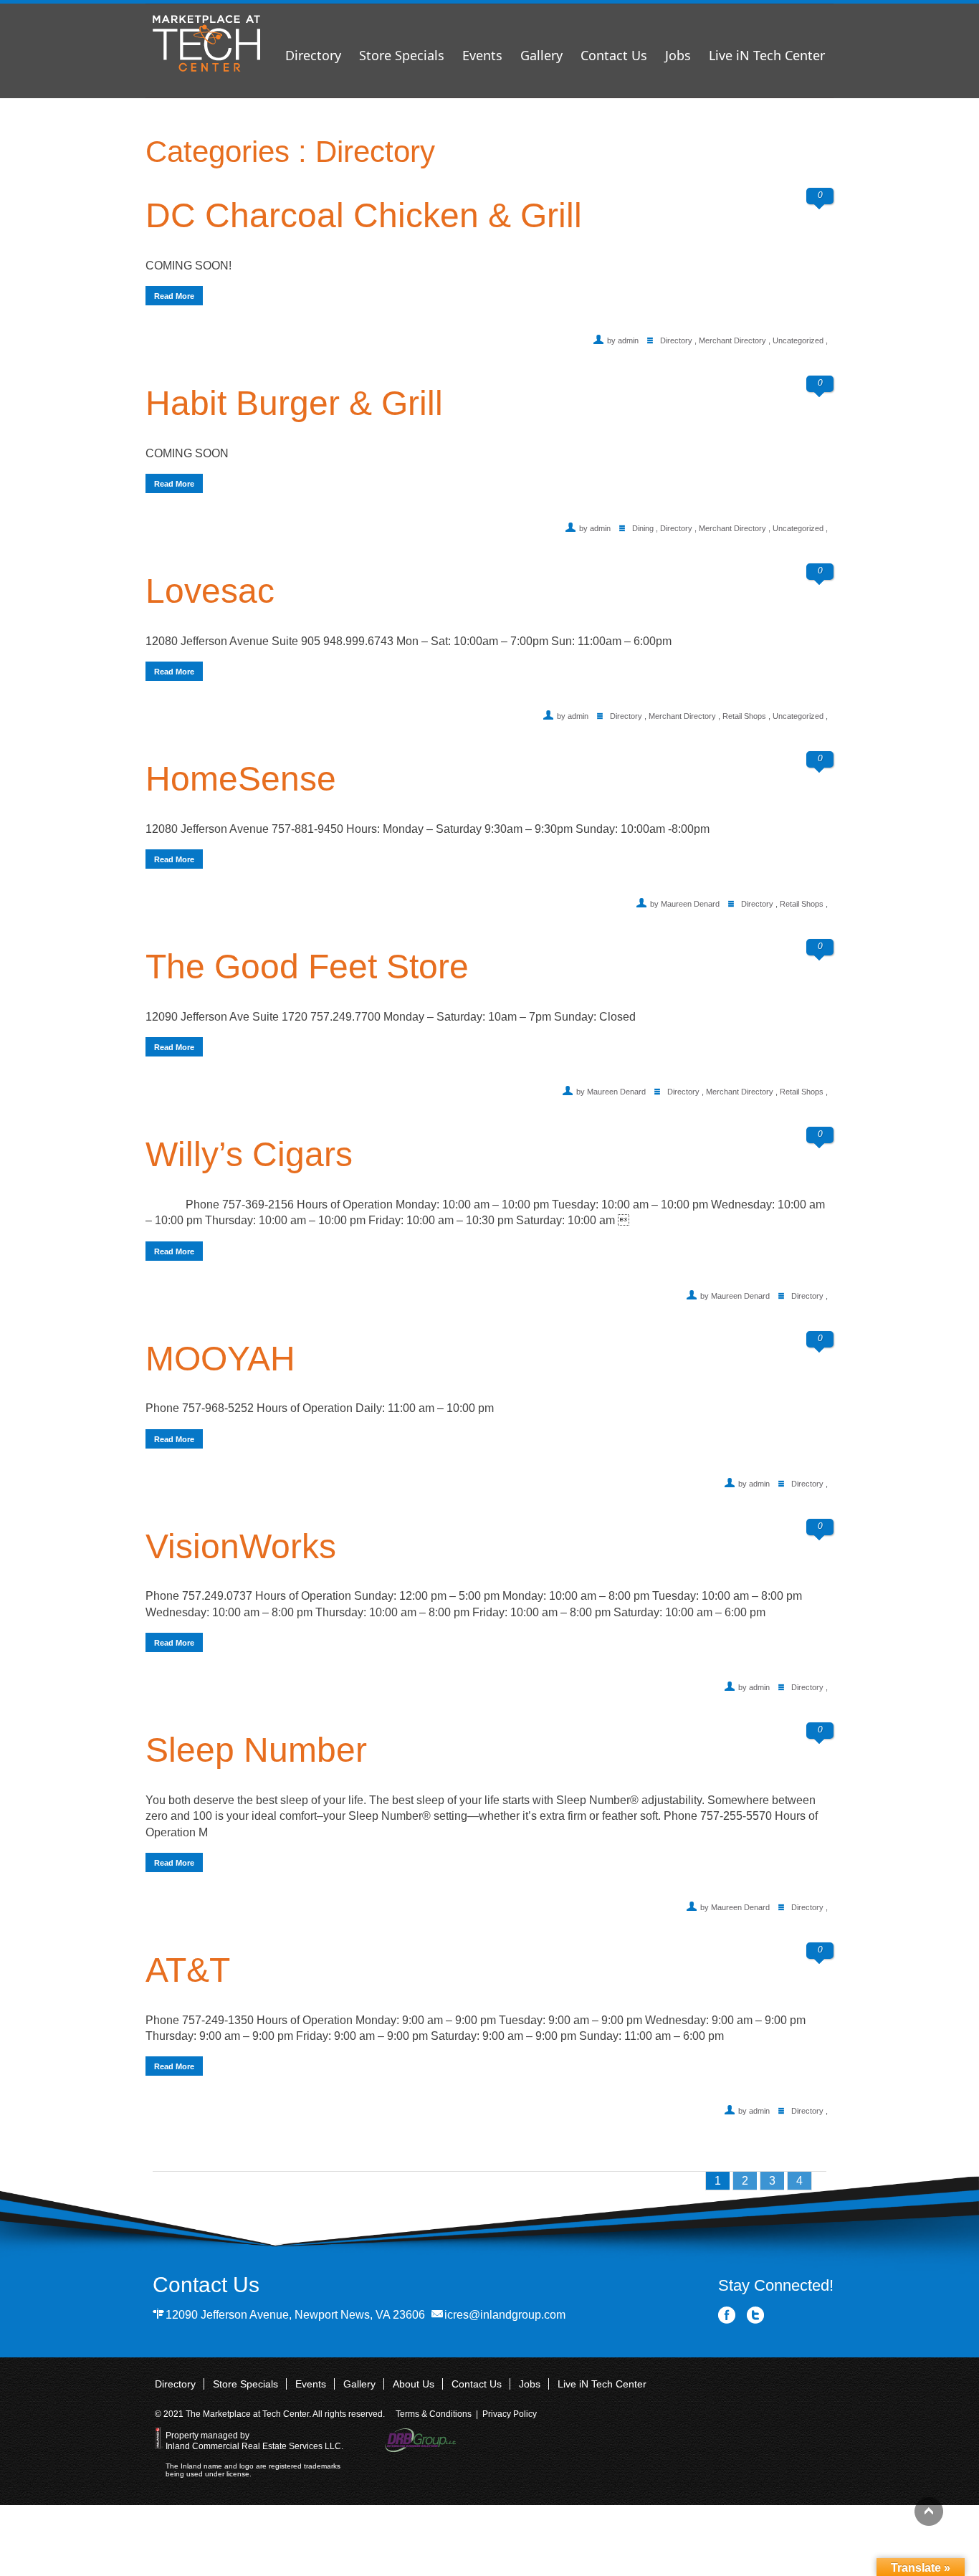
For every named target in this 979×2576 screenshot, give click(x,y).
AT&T (188, 1970)
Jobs (678, 55)
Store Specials (402, 55)
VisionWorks (241, 1546)
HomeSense (241, 779)
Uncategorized (798, 340)
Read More (174, 296)
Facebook (727, 2315)
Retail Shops (744, 716)
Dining (643, 528)
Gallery (541, 55)
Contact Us (614, 55)
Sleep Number (256, 1750)
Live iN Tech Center (767, 55)
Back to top (929, 2511)
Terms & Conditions (434, 2414)
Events (482, 55)
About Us (414, 2384)
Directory (313, 55)
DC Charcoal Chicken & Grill (364, 215)
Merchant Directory (732, 340)
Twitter (756, 2315)
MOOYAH (220, 1359)
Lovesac (210, 591)
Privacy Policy (510, 2414)
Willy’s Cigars (249, 1154)
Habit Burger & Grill (294, 403)
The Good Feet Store (307, 967)
